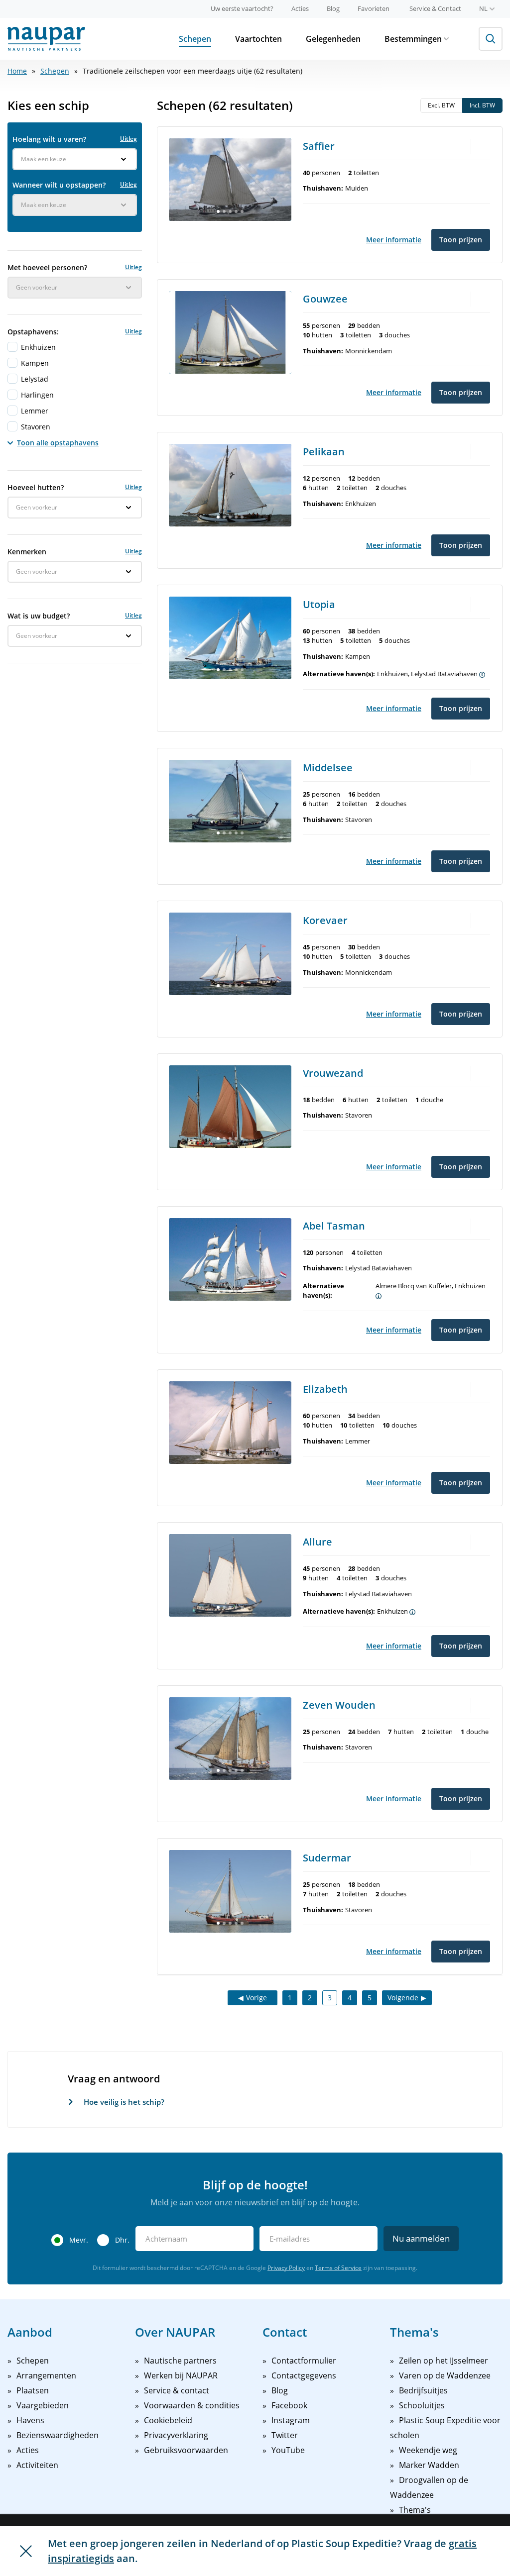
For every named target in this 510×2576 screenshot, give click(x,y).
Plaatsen (33, 2390)
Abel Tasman (334, 1226)
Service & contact (177, 2390)
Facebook (289, 2405)
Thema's (415, 2510)
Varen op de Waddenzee (445, 2375)
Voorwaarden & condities (192, 2405)
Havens (30, 2420)
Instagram (291, 2420)
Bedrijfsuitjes (423, 2390)
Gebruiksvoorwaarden (186, 2450)
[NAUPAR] (46, 39)
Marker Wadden (429, 2465)
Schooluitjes (422, 2405)
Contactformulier (304, 2361)
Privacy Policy (286, 2268)
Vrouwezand (333, 1073)
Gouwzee (325, 299)
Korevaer (325, 920)
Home (17, 71)
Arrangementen (46, 2375)
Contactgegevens (304, 2375)
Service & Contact (435, 8)
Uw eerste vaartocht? (242, 8)
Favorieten (374, 8)
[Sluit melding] (26, 2551)
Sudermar (327, 1858)
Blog (333, 8)
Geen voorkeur (37, 287)
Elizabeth (325, 1389)
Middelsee (328, 768)
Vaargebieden (43, 2405)
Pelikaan (324, 452)
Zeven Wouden (339, 1705)
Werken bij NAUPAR (181, 2375)
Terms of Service (338, 2268)
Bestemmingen (413, 39)
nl (483, 8)
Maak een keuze (44, 159)
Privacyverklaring (176, 2435)
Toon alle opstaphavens (58, 443)
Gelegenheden (333, 39)
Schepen (195, 39)
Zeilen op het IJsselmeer (444, 2361)
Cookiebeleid (168, 2420)
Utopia (319, 604)
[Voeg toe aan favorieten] (483, 145)
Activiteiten (37, 2465)
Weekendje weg (428, 2450)
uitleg (128, 139)
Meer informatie (394, 240)
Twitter (285, 2435)
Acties (300, 8)
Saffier (319, 146)
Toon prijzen (461, 240)
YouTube (288, 2450)
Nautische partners (180, 2361)
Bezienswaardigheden (58, 2435)
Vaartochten (258, 39)
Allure (318, 1542)
